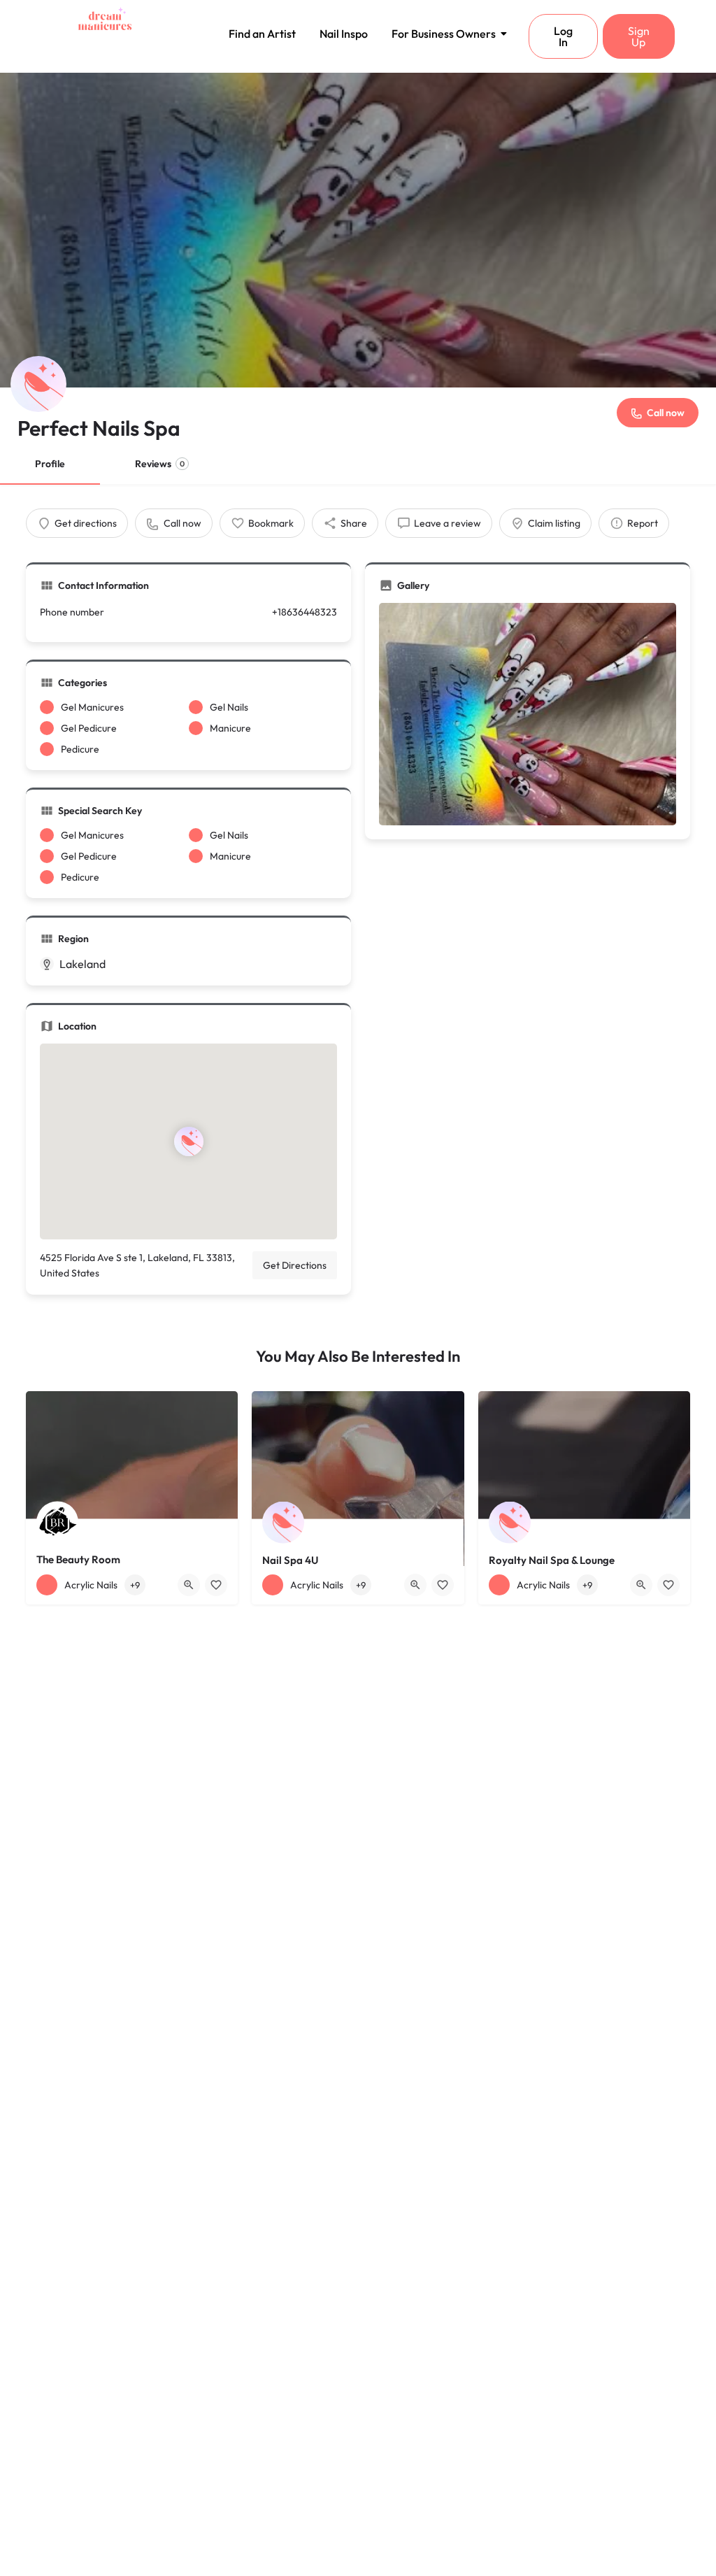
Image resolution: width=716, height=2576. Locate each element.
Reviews (160, 464)
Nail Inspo (344, 34)
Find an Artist (262, 34)
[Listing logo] (38, 384)
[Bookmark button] (216, 1585)
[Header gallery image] (358, 230)
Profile (50, 464)
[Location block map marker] (188, 1141)
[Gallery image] (528, 714)
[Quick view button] (189, 1585)
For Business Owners (444, 34)
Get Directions (295, 1265)
